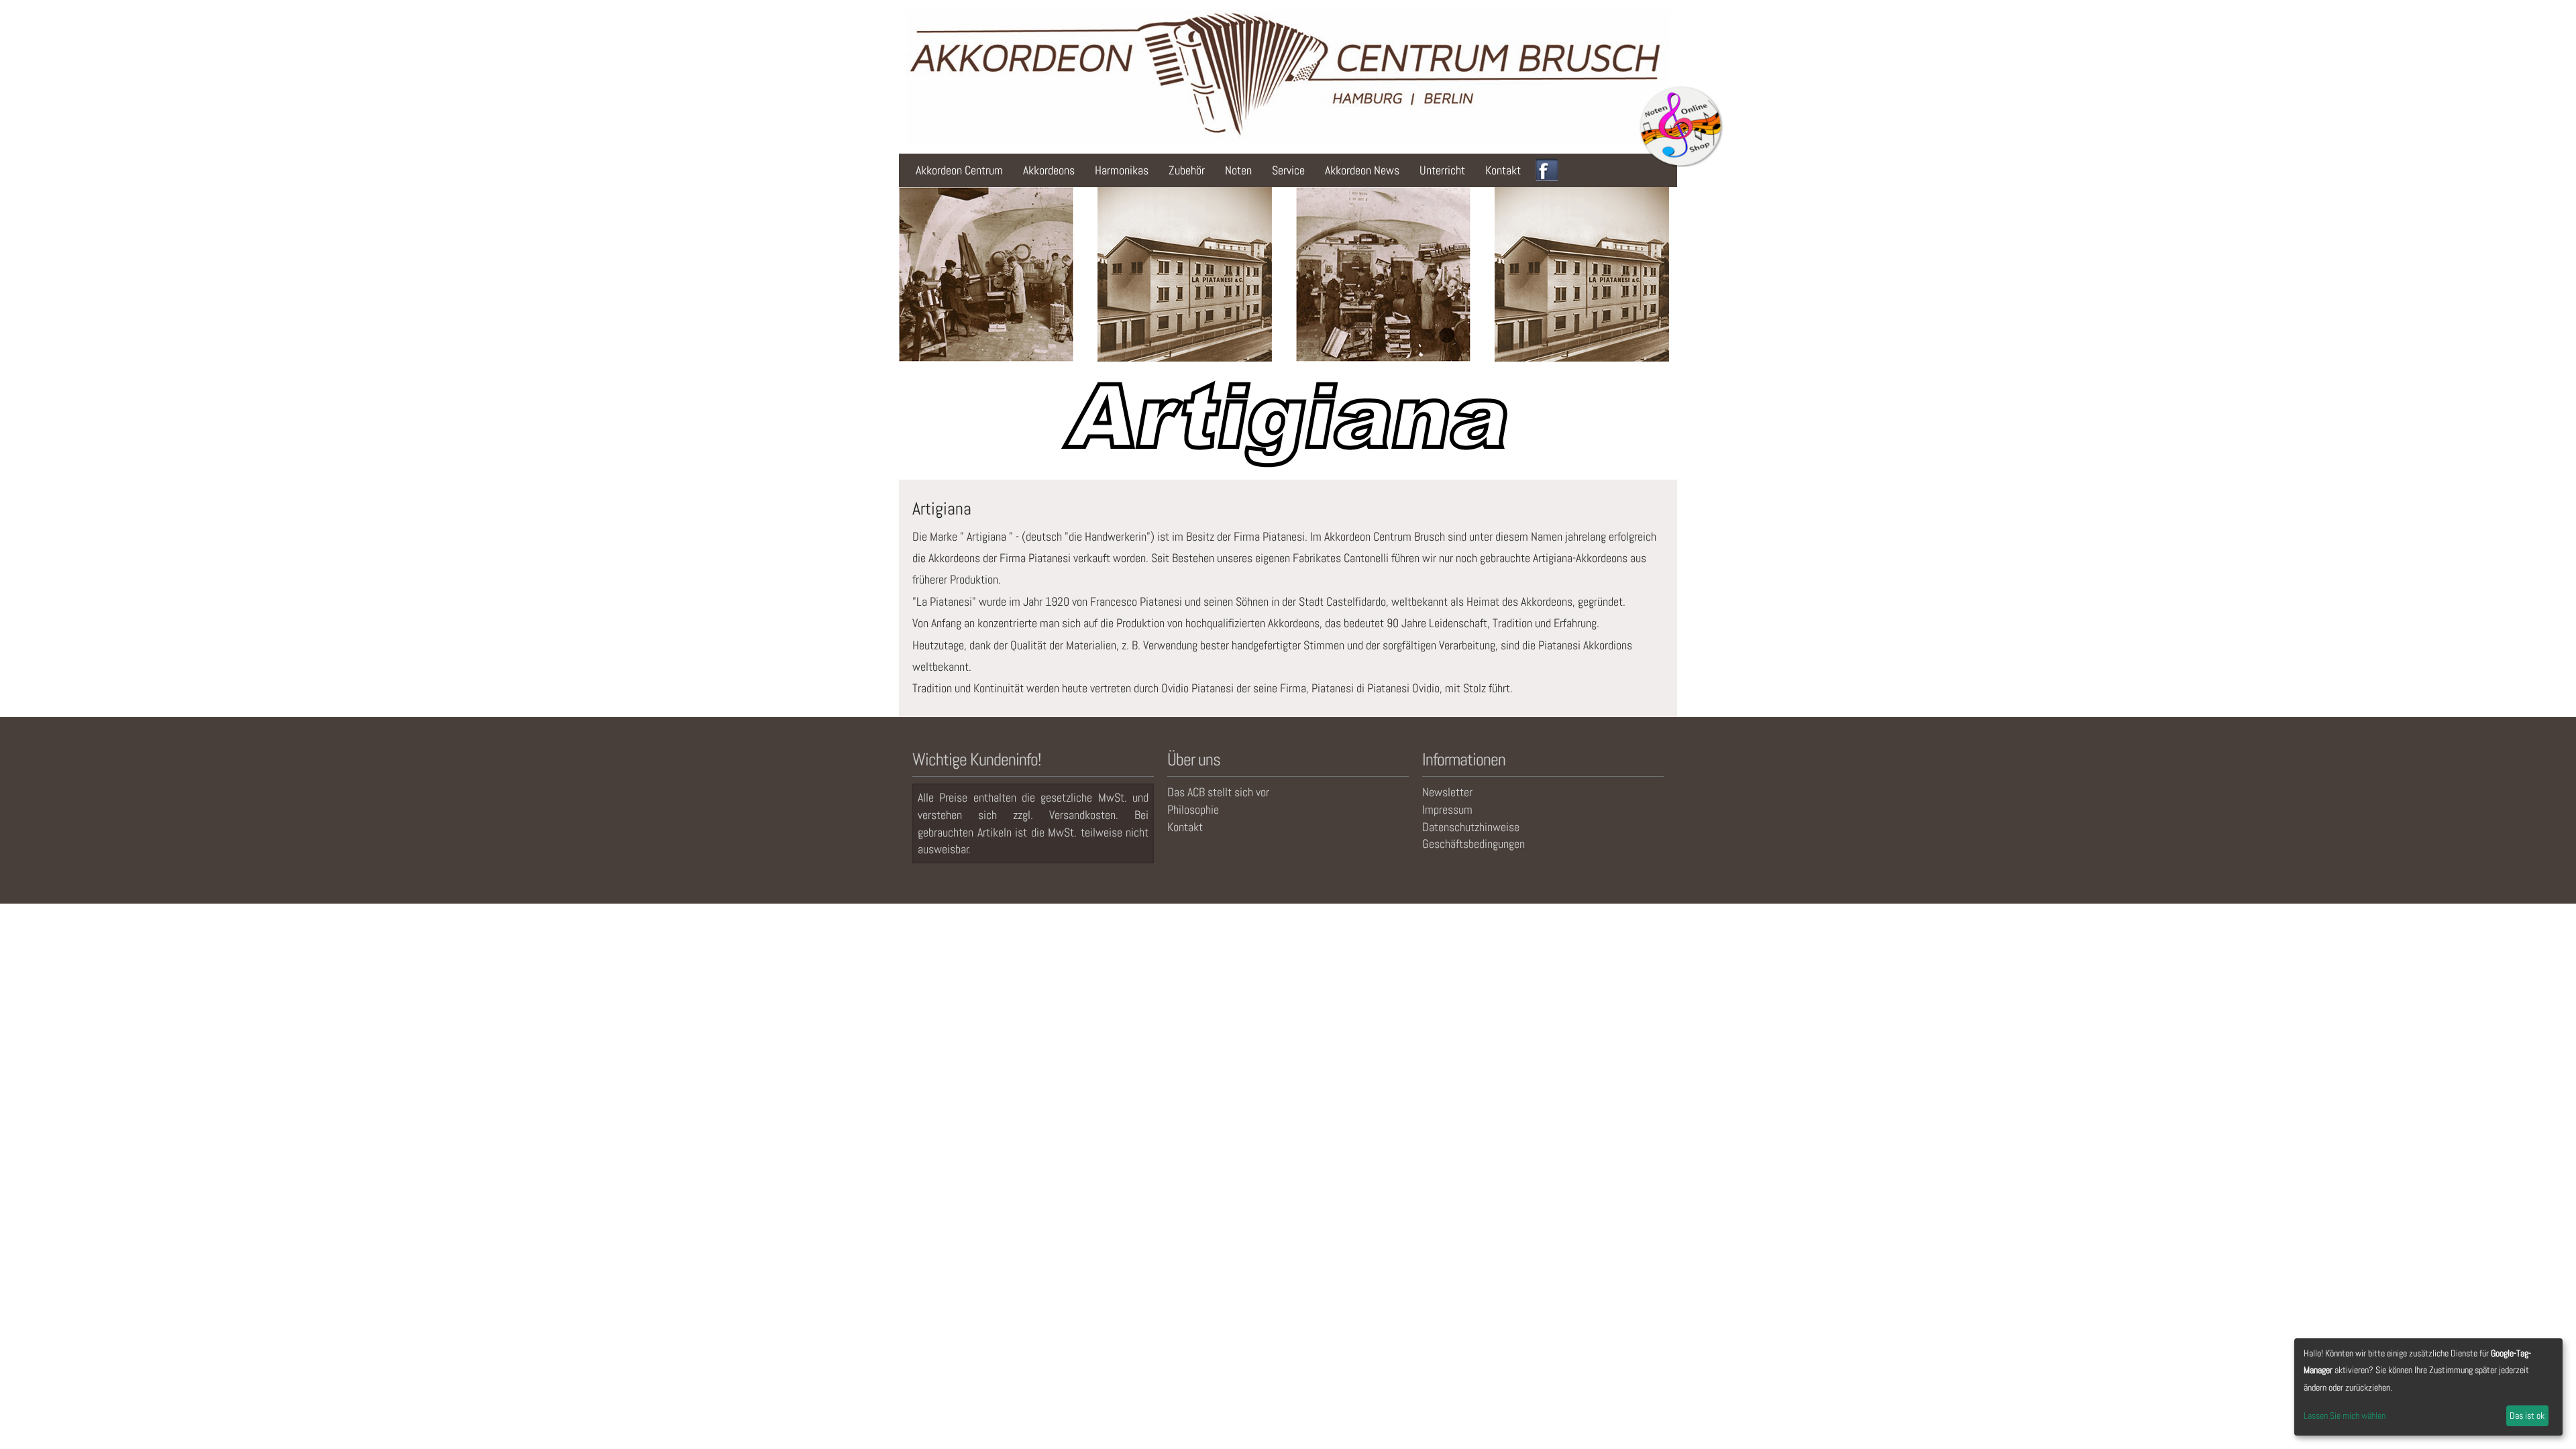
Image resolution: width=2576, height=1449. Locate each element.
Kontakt (1503, 170)
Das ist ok (2527, 1415)
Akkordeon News (1362, 170)
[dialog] (2428, 1387)
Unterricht (1442, 170)
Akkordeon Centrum (959, 170)
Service (1288, 170)
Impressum (1447, 809)
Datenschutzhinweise (1471, 827)
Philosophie (1193, 809)
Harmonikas (1122, 170)
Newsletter (1447, 792)
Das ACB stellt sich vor (1218, 792)
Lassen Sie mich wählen (2345, 1415)
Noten (1238, 170)
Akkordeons (1049, 170)
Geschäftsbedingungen (1473, 844)
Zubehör (1187, 170)
